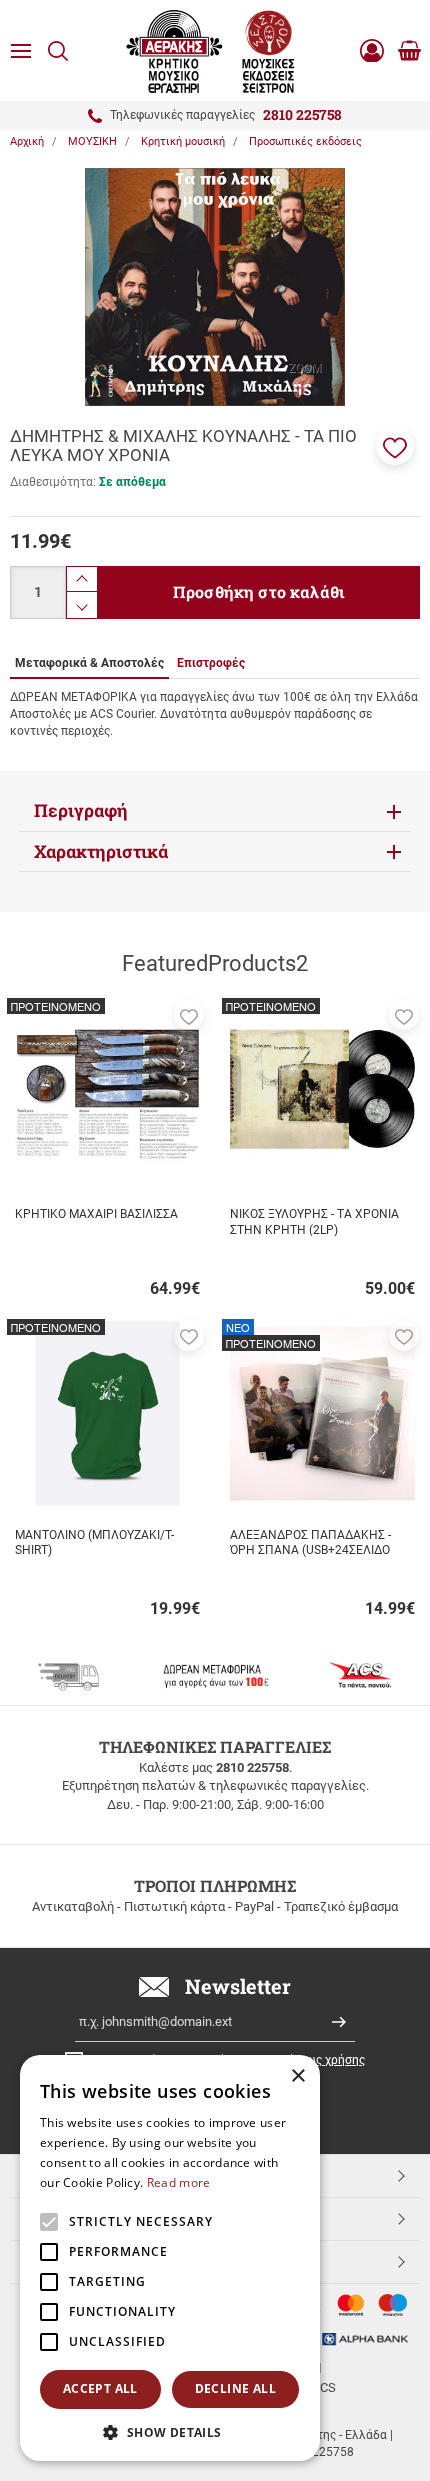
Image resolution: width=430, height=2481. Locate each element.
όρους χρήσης (326, 2060)
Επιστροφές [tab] (211, 663)
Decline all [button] (235, 2388)
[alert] (170, 2258)
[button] (395, 446)
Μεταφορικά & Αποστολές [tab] (89, 663)
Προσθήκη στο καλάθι (259, 591)
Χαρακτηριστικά (101, 851)
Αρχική (27, 141)
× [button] (297, 2076)
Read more (179, 2182)
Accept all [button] (100, 2388)
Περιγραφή (81, 810)
